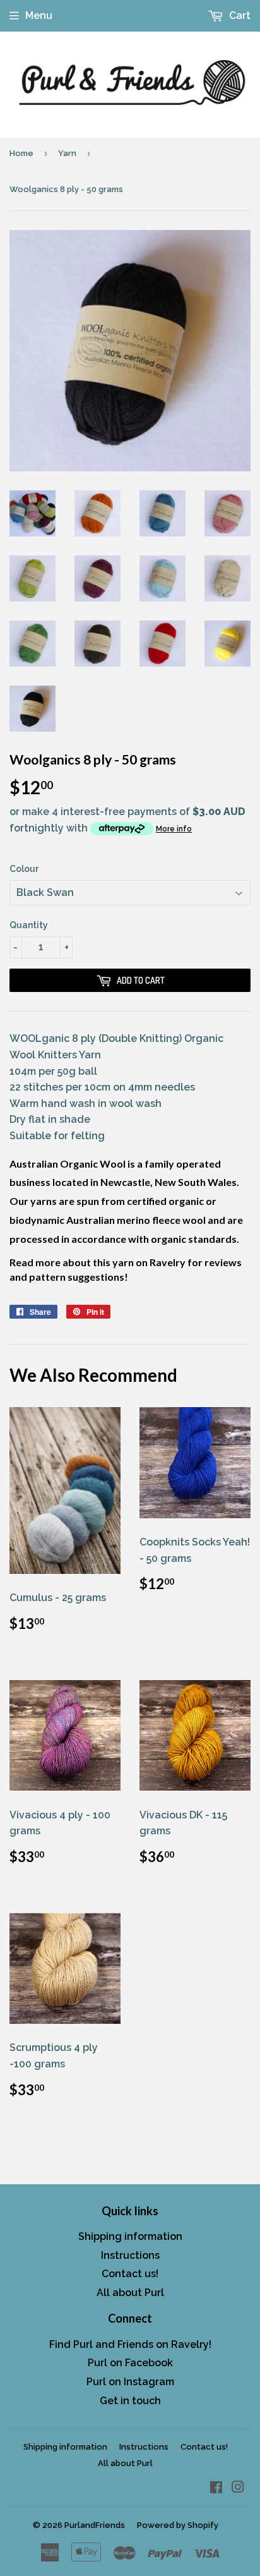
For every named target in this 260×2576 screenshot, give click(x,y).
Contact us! (130, 2274)
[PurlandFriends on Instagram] (238, 2488)
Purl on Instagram (130, 2382)
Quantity (29, 925)
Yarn (67, 153)
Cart (239, 15)
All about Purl (130, 2293)
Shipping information (130, 2236)
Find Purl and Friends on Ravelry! (130, 2344)
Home (21, 153)
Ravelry (168, 1262)
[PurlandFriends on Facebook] (216, 2488)
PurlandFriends (95, 2525)
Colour (24, 869)
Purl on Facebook (130, 2363)
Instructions (130, 2255)
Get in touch (130, 2401)
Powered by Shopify (178, 2525)
